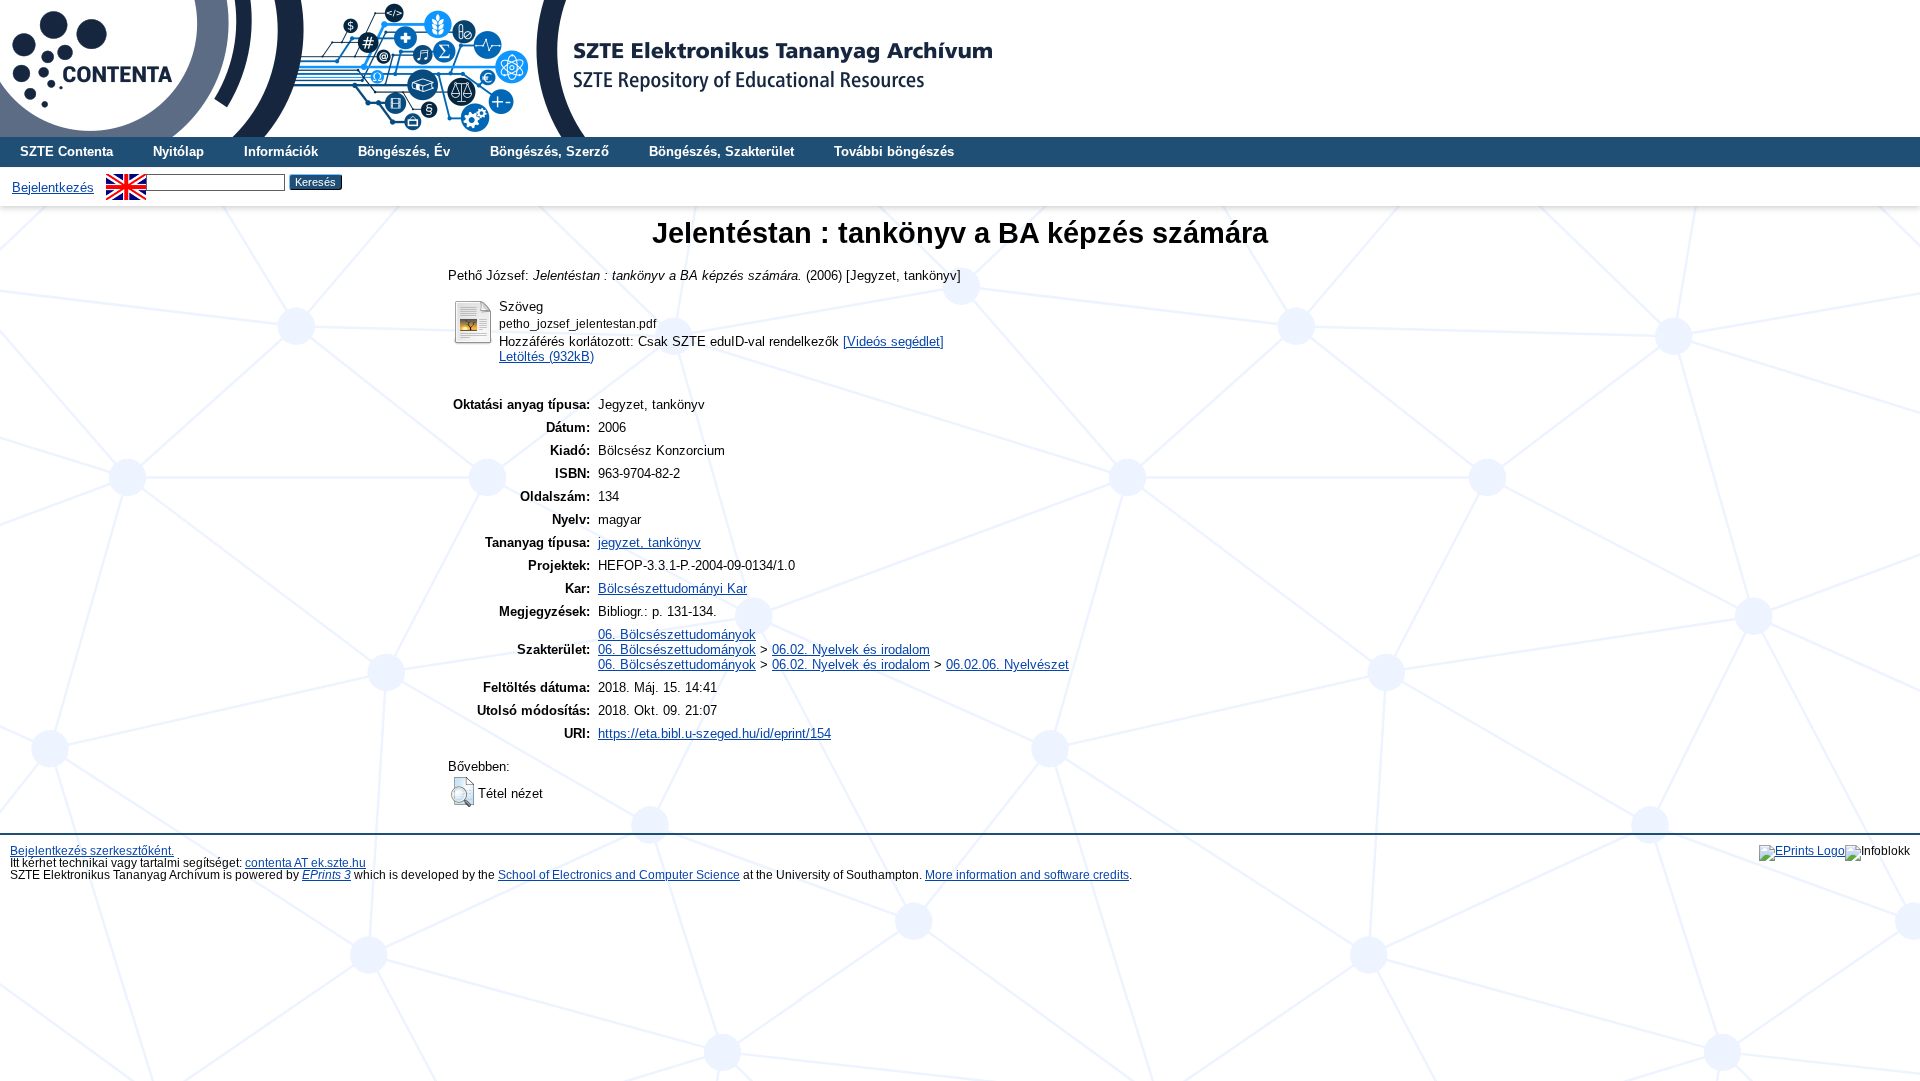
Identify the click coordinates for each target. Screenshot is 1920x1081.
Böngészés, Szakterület (721, 151)
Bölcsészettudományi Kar (672, 588)
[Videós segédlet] (893, 341)
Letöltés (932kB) (546, 356)
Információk (281, 151)
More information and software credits (1027, 875)
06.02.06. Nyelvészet (1007, 664)
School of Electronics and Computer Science (619, 875)
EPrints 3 (326, 875)
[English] (126, 181)
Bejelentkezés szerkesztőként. (92, 851)
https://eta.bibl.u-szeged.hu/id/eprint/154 (714, 733)
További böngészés (894, 151)
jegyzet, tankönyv (649, 542)
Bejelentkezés (53, 187)
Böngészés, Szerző (549, 151)
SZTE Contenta (66, 151)
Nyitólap (178, 151)
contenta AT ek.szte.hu (305, 863)
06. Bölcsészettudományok (677, 634)
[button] (462, 792)
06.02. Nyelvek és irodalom (851, 649)
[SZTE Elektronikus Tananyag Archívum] (960, 68)
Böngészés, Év (404, 151)
